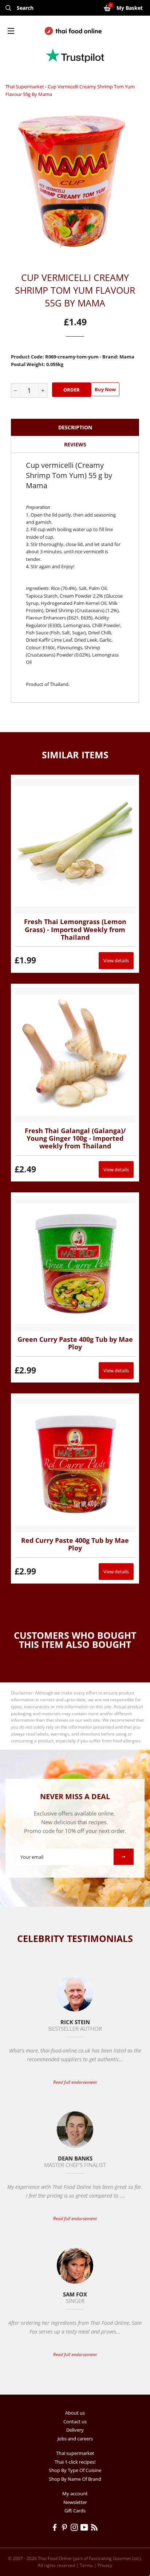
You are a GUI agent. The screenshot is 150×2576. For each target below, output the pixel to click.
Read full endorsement (75, 2082)
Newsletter (75, 2502)
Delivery (75, 2430)
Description (75, 427)
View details (116, 960)
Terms (86, 2565)
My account (75, 2493)
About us (75, 2413)
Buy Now (105, 389)
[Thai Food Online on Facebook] (56, 2528)
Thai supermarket (25, 87)
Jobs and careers (75, 2439)
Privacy (105, 2565)
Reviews (75, 444)
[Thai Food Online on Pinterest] (66, 2528)
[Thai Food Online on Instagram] (76, 2528)
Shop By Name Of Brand (75, 2479)
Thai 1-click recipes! (75, 2462)
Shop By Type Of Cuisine (75, 2470)
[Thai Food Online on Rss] (95, 2528)
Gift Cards (75, 2511)
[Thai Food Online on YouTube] (86, 2528)
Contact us (75, 2421)
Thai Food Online (55, 2558)
